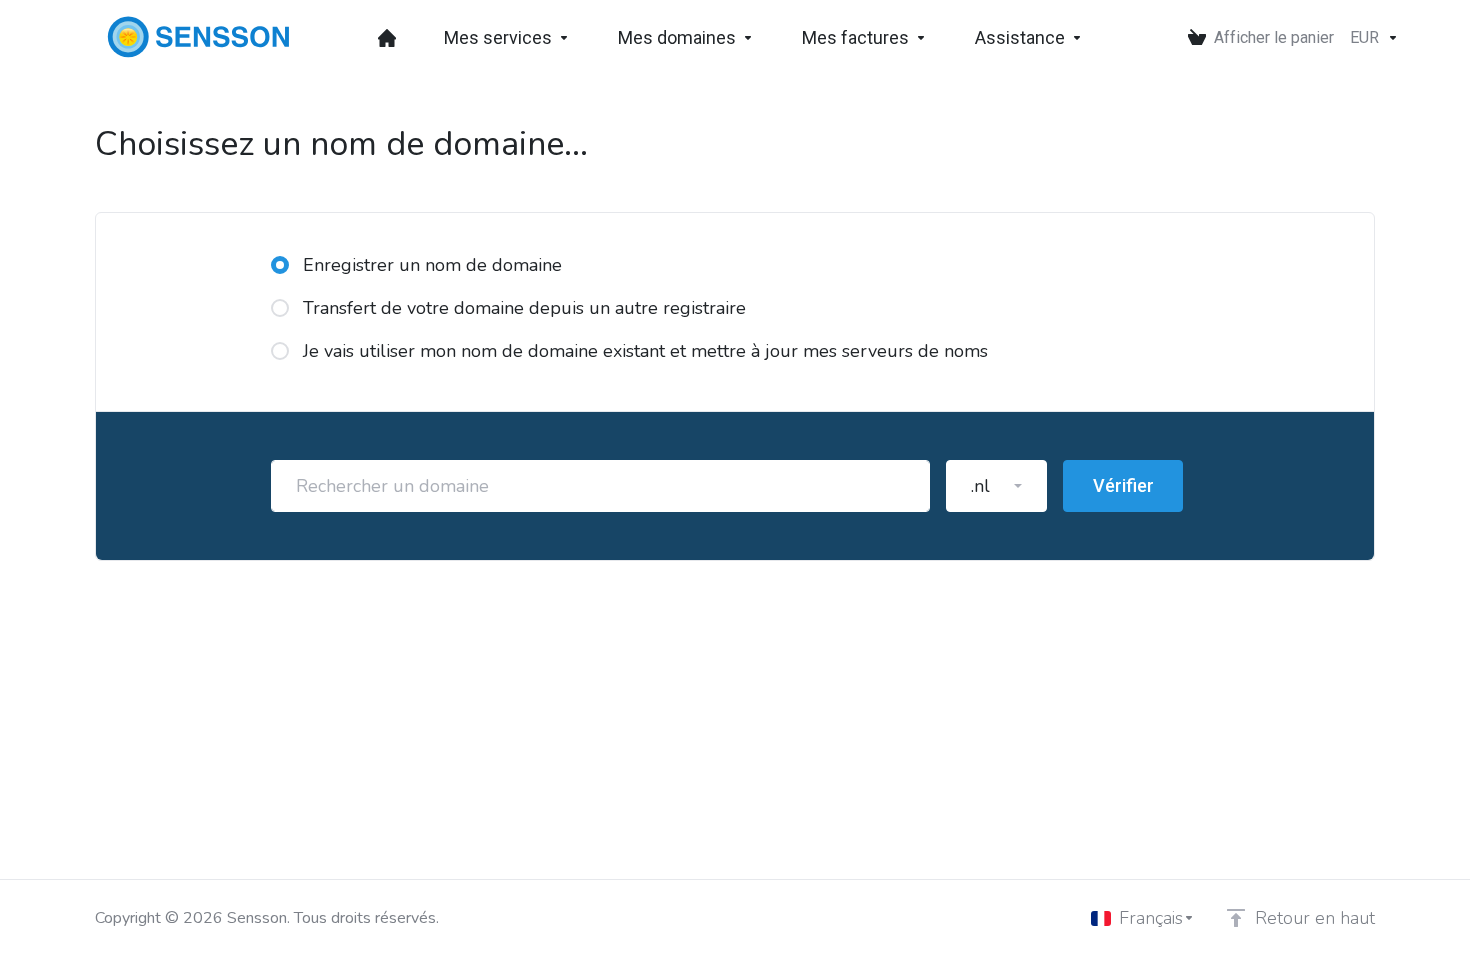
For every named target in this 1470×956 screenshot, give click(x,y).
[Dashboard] (387, 38)
